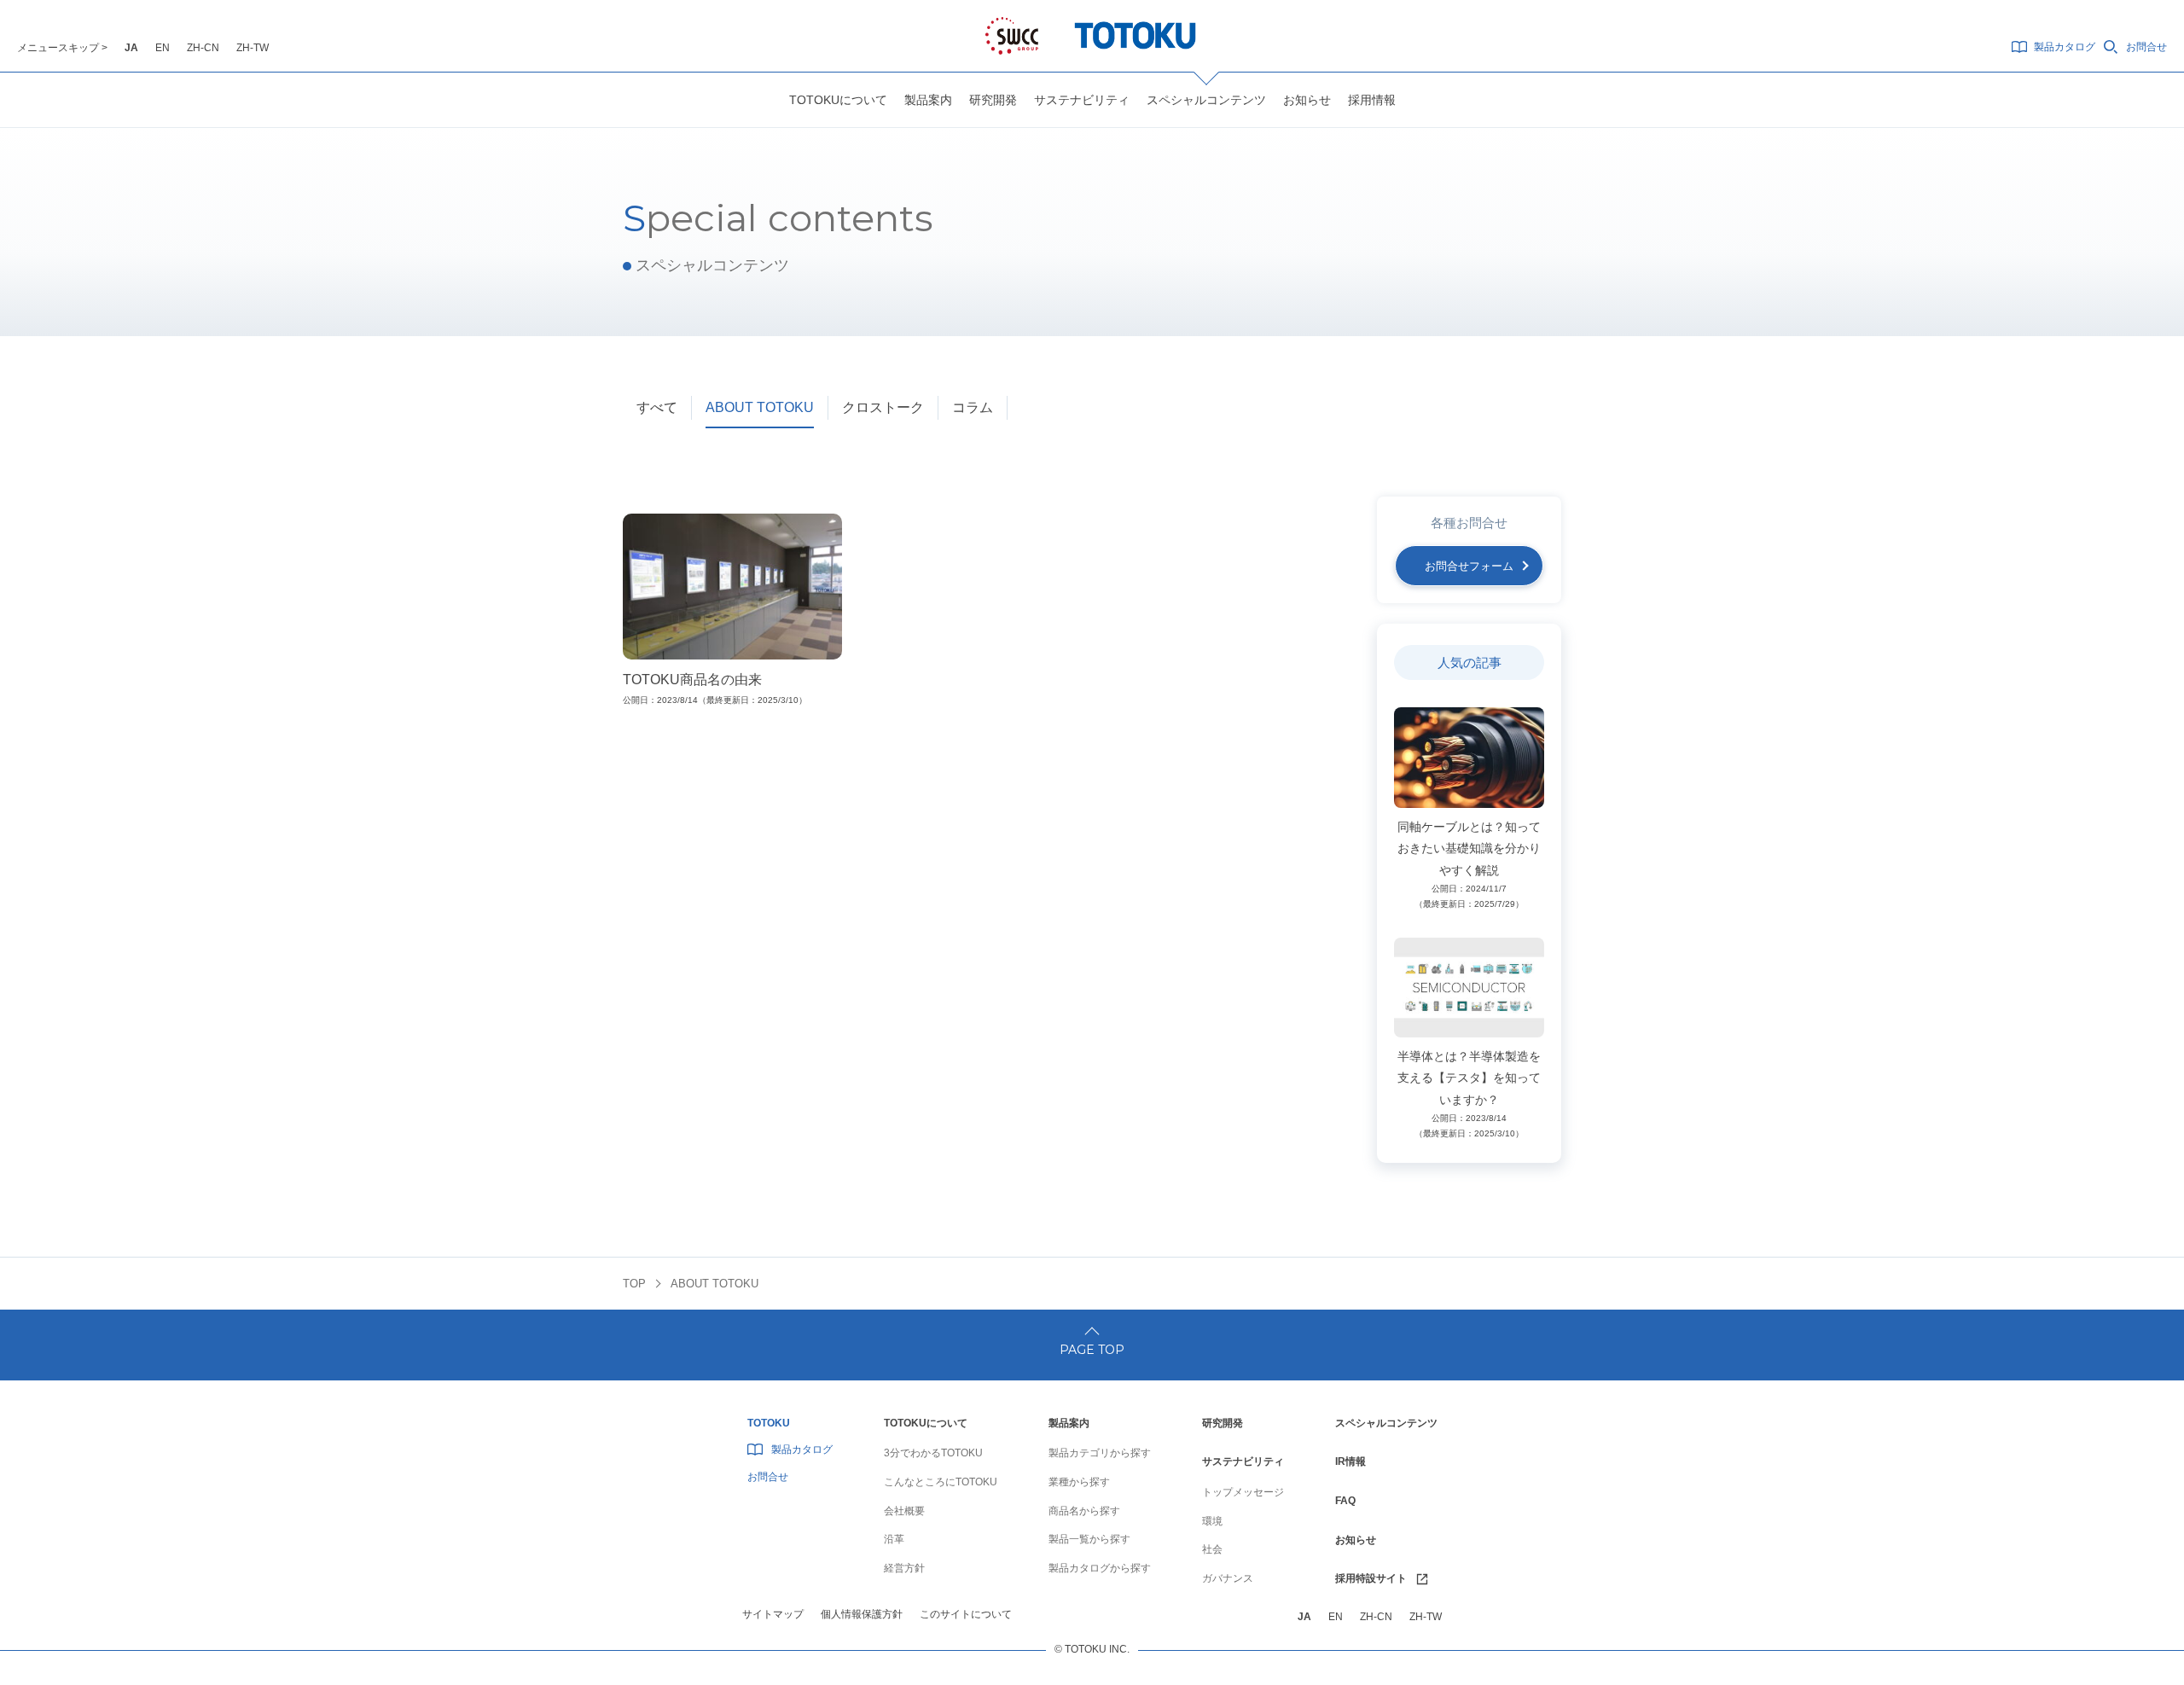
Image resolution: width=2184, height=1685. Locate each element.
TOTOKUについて (838, 100)
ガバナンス (1228, 1578)
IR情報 (1350, 1461)
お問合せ (2146, 47)
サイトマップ (773, 1614)
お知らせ (1307, 100)
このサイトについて (966, 1614)
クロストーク (883, 407)
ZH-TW (253, 48)
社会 (1212, 1549)
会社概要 (904, 1511)
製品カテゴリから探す (1100, 1453)
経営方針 (904, 1568)
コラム (973, 407)
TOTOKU (769, 1423)
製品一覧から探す (1089, 1539)
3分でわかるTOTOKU (933, 1453)
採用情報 (1372, 100)
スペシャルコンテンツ (1206, 100)
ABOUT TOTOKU (760, 407)
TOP (634, 1284)
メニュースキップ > (62, 48)
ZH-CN (203, 48)
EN (163, 48)
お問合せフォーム (1469, 566)
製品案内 (928, 100)
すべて (657, 407)
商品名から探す (1084, 1511)
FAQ (1345, 1501)
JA (131, 48)
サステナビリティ (1082, 100)
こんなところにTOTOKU (941, 1482)
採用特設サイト (1371, 1578)
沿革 (894, 1539)
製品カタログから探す (1100, 1568)
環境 (1212, 1521)
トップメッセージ (1243, 1492)
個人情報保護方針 (862, 1614)
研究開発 (993, 100)
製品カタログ (2065, 47)
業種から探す (1079, 1482)
